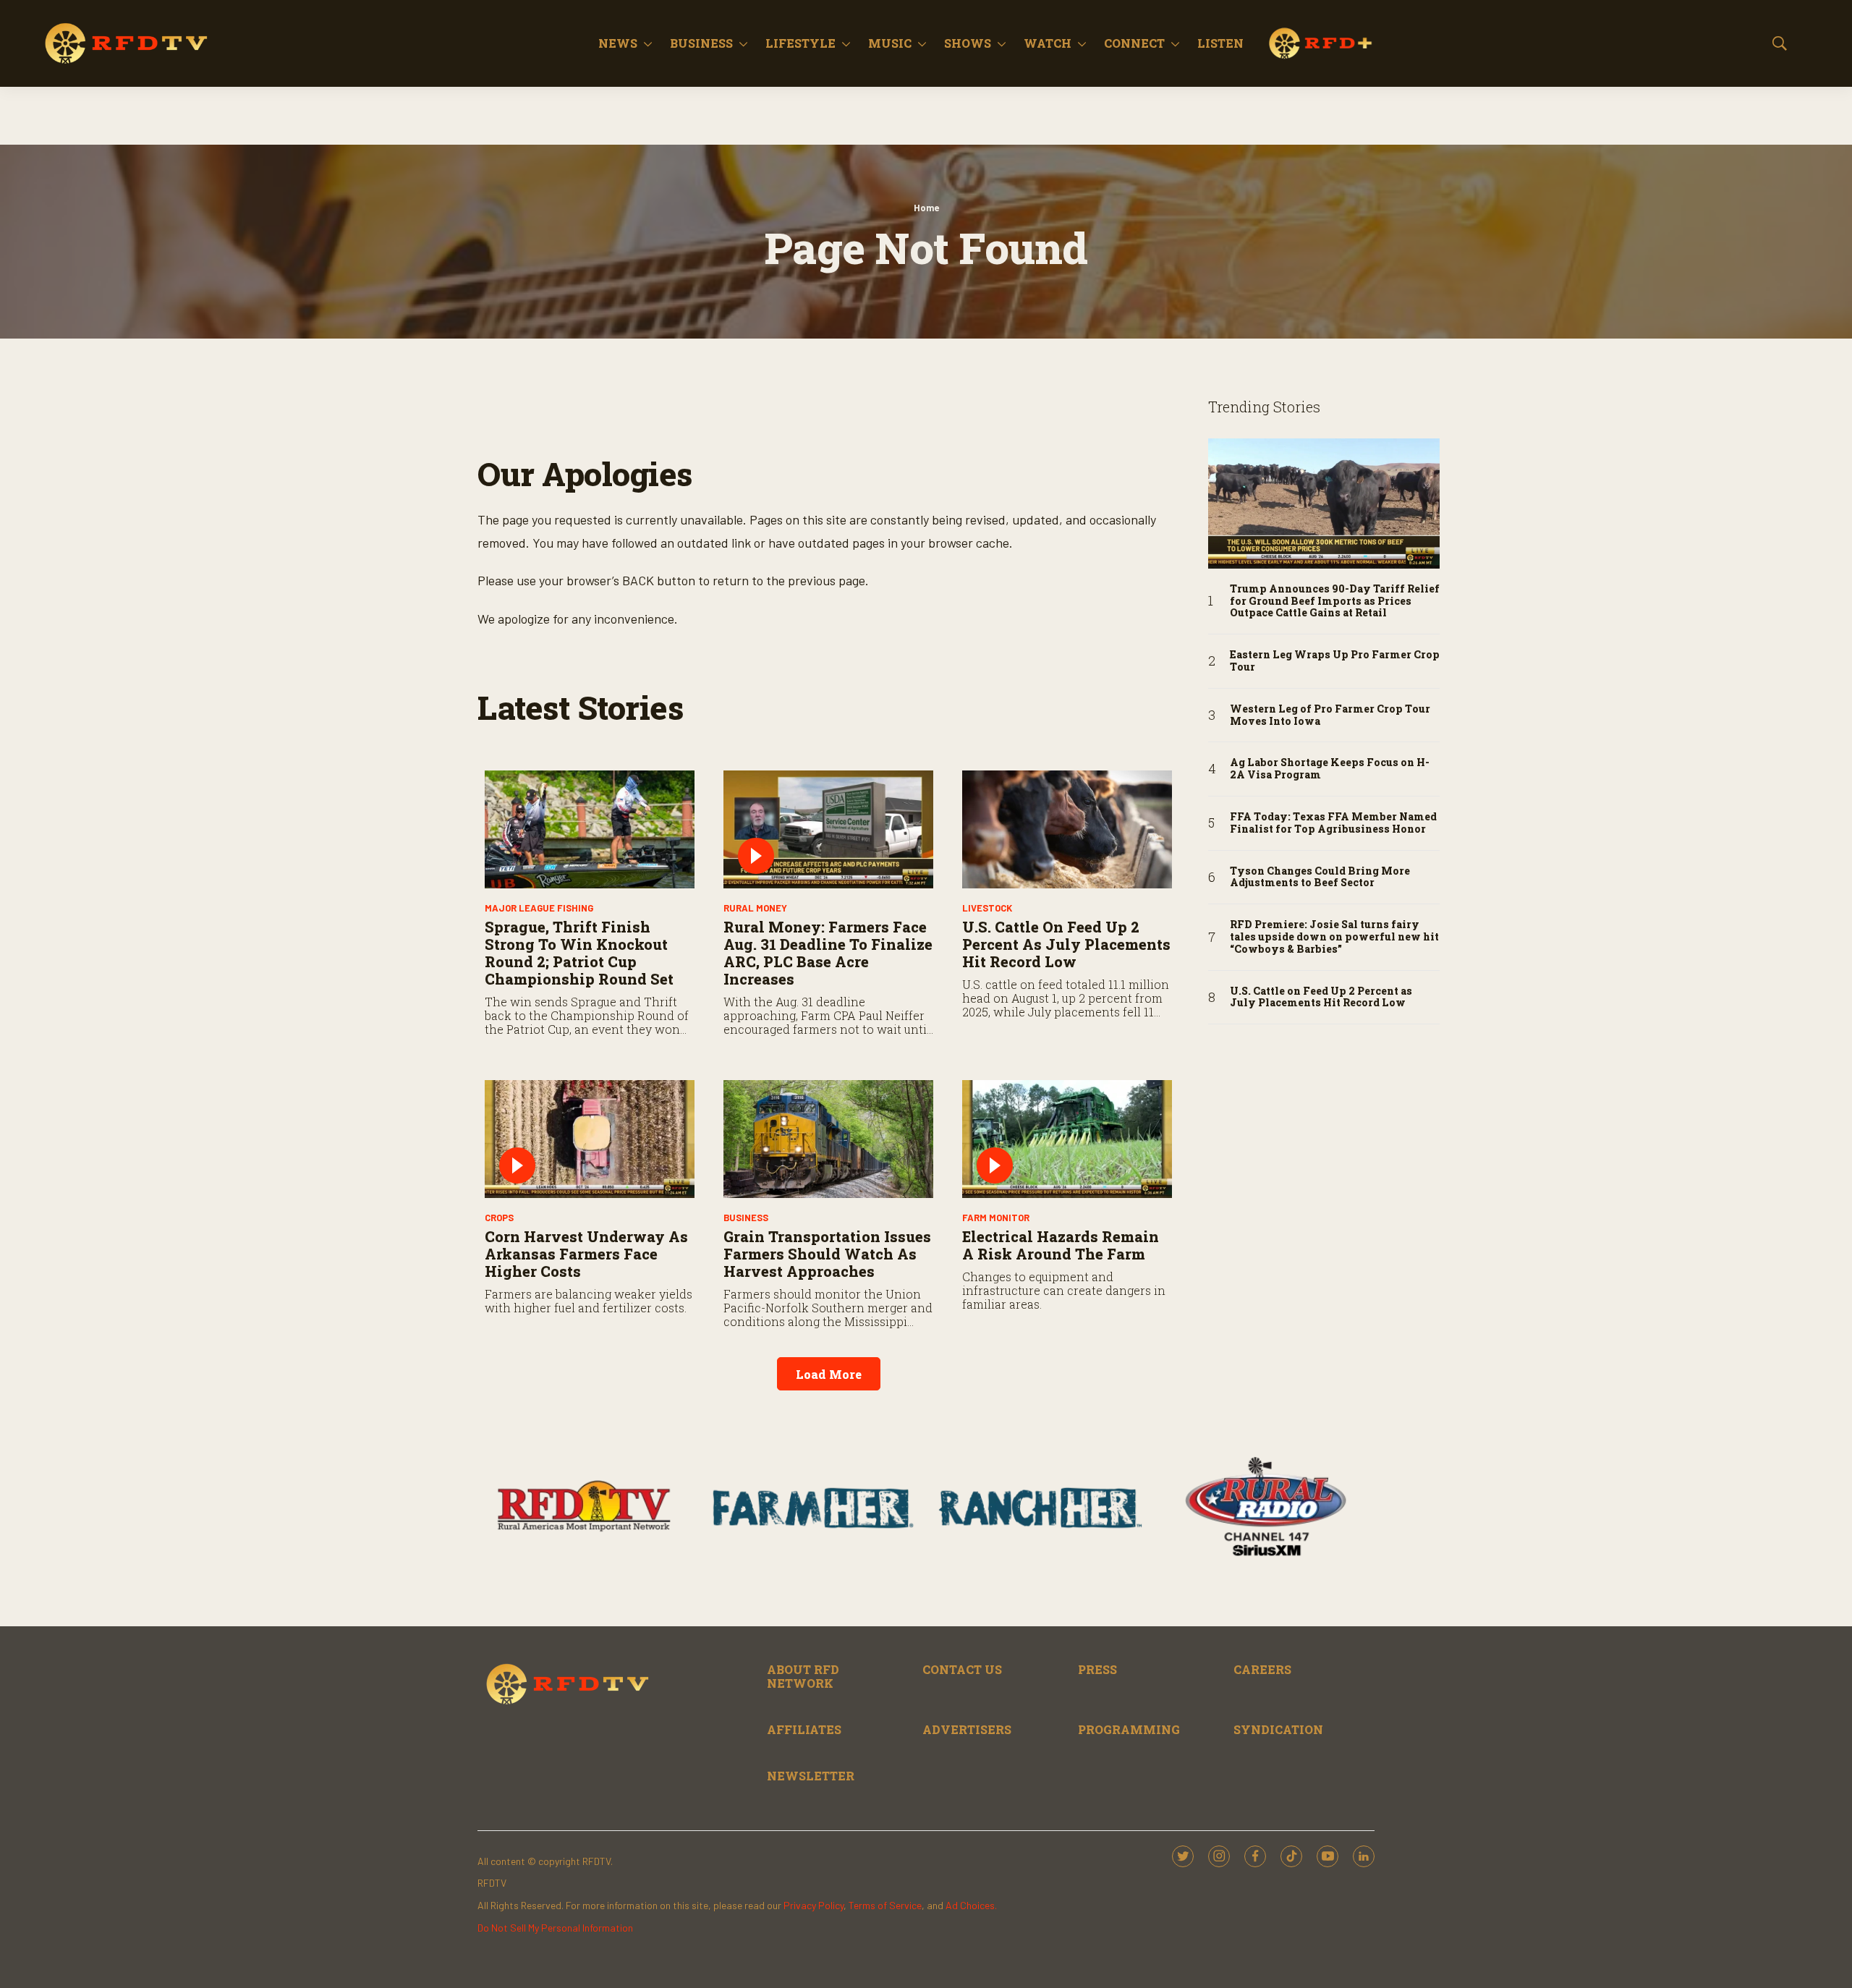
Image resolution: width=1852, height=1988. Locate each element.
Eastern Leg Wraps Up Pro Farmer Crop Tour (1335, 661)
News (618, 43)
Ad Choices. (971, 1905)
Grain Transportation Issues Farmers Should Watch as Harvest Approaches (827, 1254)
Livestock (987, 908)
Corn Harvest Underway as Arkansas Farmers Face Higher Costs (586, 1254)
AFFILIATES (804, 1729)
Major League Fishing (539, 908)
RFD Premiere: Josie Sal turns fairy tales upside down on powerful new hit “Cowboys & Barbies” (1334, 937)
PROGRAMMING (1129, 1729)
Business (701, 43)
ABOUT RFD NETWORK (803, 1676)
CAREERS (1262, 1669)
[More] (648, 43)
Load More (829, 1374)
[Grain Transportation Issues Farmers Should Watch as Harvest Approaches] (828, 1139)
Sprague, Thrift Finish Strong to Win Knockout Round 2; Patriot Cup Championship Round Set (579, 953)
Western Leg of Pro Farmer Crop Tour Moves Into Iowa (1330, 715)
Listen (1220, 43)
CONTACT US (962, 1669)
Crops (499, 1218)
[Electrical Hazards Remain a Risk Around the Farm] (1067, 1139)
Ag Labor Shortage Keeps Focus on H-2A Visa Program (1330, 769)
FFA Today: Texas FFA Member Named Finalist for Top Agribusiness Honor (1333, 823)
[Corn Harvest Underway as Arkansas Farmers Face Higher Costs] (590, 1139)
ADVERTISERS (967, 1729)
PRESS (1097, 1669)
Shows (968, 43)
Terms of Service (885, 1905)
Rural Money (755, 908)
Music (890, 43)
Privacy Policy (814, 1905)
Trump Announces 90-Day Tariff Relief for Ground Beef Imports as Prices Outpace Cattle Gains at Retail (1335, 601)
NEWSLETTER (811, 1776)
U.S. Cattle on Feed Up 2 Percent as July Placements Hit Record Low (1066, 944)
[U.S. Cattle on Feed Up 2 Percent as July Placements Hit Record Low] (1067, 829)
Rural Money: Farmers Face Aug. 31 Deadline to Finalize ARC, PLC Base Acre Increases (828, 953)
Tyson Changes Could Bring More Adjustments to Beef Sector (1320, 878)
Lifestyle (800, 43)
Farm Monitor (996, 1218)
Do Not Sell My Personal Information (555, 1928)
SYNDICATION (1278, 1729)
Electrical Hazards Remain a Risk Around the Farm (1061, 1245)
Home (926, 208)
